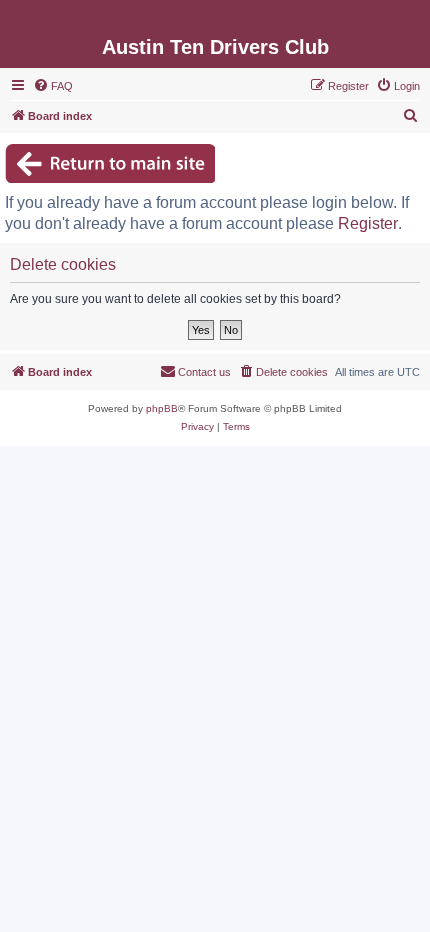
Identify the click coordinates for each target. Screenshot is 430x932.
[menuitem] (53, 86)
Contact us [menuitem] (204, 372)
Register (368, 223)
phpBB (162, 408)
